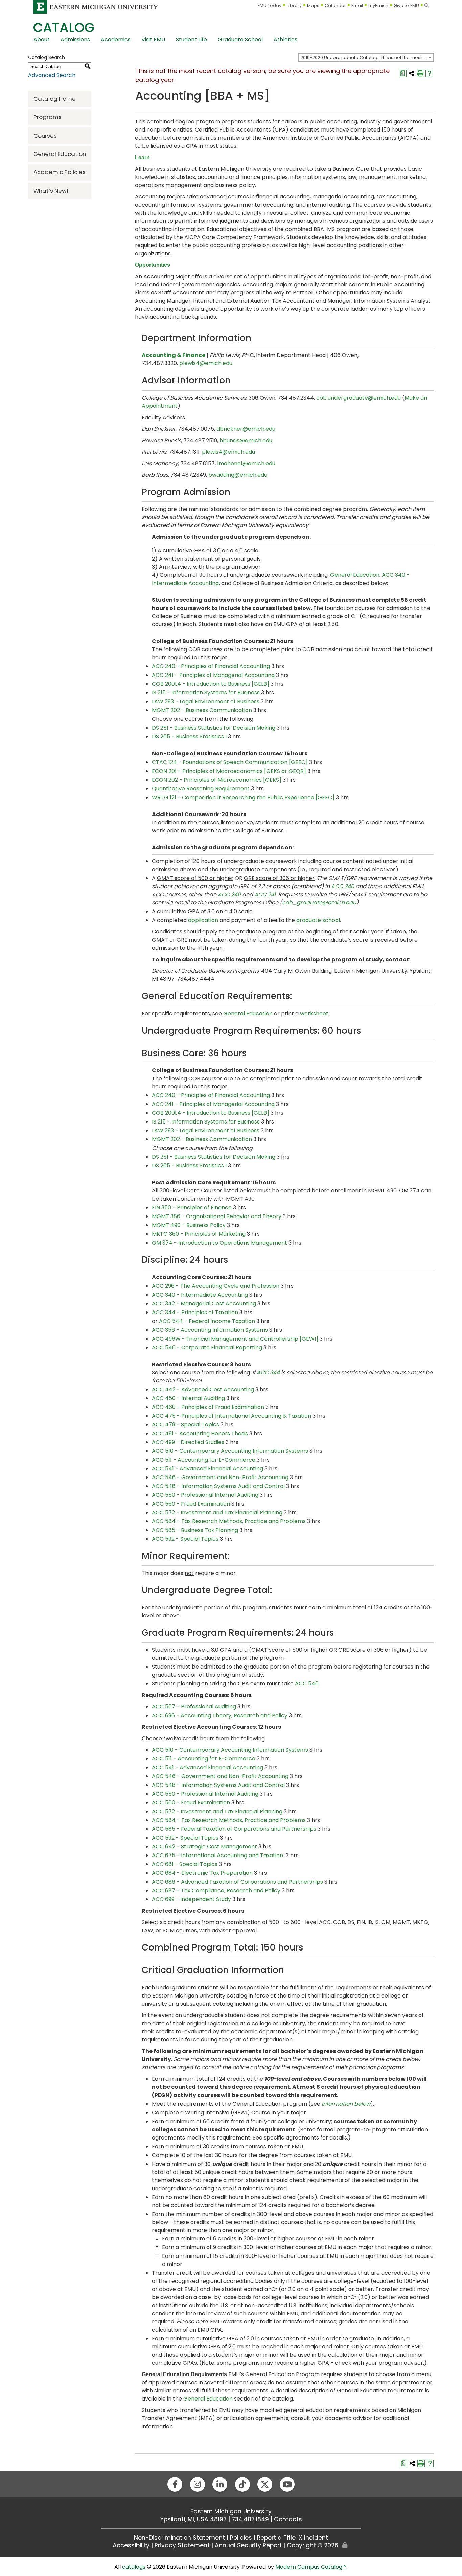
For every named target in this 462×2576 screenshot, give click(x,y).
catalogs (134, 2567)
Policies (241, 2538)
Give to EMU (406, 6)
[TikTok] (242, 2484)
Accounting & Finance (174, 355)
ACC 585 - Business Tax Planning (195, 1530)
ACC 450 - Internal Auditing (188, 1398)
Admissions (75, 39)
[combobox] (366, 57)
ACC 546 (307, 1684)
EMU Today (270, 6)
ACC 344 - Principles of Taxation (195, 1312)
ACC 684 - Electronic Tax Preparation (202, 1873)
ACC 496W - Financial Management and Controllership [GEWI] (235, 1339)
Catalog (64, 28)
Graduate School (240, 39)
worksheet (314, 1013)
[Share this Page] (412, 73)
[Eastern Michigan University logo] (96, 7)
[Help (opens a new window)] (429, 73)
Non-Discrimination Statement (179, 2538)
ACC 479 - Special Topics (186, 1425)
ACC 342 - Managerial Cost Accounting (204, 1304)
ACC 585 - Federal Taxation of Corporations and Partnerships (234, 1829)
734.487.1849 (250, 2519)
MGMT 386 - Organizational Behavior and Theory (217, 1216)
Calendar (335, 6)
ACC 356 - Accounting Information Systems (210, 1330)
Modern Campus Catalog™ (311, 2567)
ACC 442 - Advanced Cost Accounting (203, 1389)
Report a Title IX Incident (293, 2538)
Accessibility (131, 2545)
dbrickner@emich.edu (246, 429)
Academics (116, 39)
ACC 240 (229, 894)
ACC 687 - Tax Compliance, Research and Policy (216, 1890)
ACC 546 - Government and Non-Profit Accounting (220, 1477)
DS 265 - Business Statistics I (189, 737)
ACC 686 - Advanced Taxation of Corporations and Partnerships (237, 1882)
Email (357, 6)
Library (294, 6)
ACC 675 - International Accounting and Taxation (218, 1855)
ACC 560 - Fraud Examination (191, 1504)
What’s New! (51, 191)
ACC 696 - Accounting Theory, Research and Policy (220, 1715)
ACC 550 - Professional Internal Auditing (205, 1495)
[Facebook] (175, 2484)
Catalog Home (55, 99)
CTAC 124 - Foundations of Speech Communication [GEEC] (230, 762)
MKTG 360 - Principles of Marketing (199, 1234)
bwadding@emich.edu (238, 475)
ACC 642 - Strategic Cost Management (204, 1847)
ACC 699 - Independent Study (191, 1899)
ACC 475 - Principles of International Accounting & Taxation (232, 1416)
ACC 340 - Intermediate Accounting (200, 1295)
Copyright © (313, 2545)
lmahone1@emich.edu (246, 463)
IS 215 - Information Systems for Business (206, 693)
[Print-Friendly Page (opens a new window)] (420, 73)
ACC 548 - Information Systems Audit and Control (218, 1486)
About (42, 39)
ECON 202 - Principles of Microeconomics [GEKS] (217, 780)
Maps (313, 6)
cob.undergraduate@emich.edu (359, 398)
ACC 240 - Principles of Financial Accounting (211, 666)
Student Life (191, 39)
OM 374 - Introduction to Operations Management (220, 1243)
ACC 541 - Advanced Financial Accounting (207, 1469)
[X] (265, 2484)
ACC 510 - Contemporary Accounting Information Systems (230, 1451)
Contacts (288, 2519)
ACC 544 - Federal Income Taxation (207, 1321)
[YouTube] (287, 2484)
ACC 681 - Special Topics (185, 1864)
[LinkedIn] (220, 2484)
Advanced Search (52, 75)
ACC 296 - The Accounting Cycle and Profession (216, 1286)
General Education (60, 154)
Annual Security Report (248, 2545)
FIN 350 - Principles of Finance (192, 1208)
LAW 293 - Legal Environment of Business (206, 701)
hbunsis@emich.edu (246, 440)
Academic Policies (60, 172)
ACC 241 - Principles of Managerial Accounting (213, 675)
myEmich (378, 6)
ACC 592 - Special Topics (185, 1539)
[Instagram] (198, 2484)
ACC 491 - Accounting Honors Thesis (200, 1433)
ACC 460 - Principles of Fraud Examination (208, 1407)
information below (346, 2104)
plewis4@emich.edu (206, 363)
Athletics (285, 39)
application (203, 920)
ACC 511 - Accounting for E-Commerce (204, 1460)
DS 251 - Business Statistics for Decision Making (214, 728)
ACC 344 (268, 1373)
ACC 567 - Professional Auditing (194, 1707)
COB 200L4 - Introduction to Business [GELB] (211, 684)
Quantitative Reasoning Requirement (201, 789)
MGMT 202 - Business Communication (202, 710)
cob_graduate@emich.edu (319, 903)
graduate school (318, 920)
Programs (48, 117)
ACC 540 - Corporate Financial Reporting (207, 1348)
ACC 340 (343, 886)
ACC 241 (265, 894)
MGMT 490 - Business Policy (189, 1225)
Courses (45, 136)
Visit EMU (153, 39)
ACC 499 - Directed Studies (188, 1442)
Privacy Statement (182, 2545)
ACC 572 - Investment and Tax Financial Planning (217, 1512)
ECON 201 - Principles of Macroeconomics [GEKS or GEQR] (229, 771)
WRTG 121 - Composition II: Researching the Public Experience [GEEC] (243, 797)
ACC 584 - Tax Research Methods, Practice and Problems (229, 1521)
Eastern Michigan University (231, 2511)
